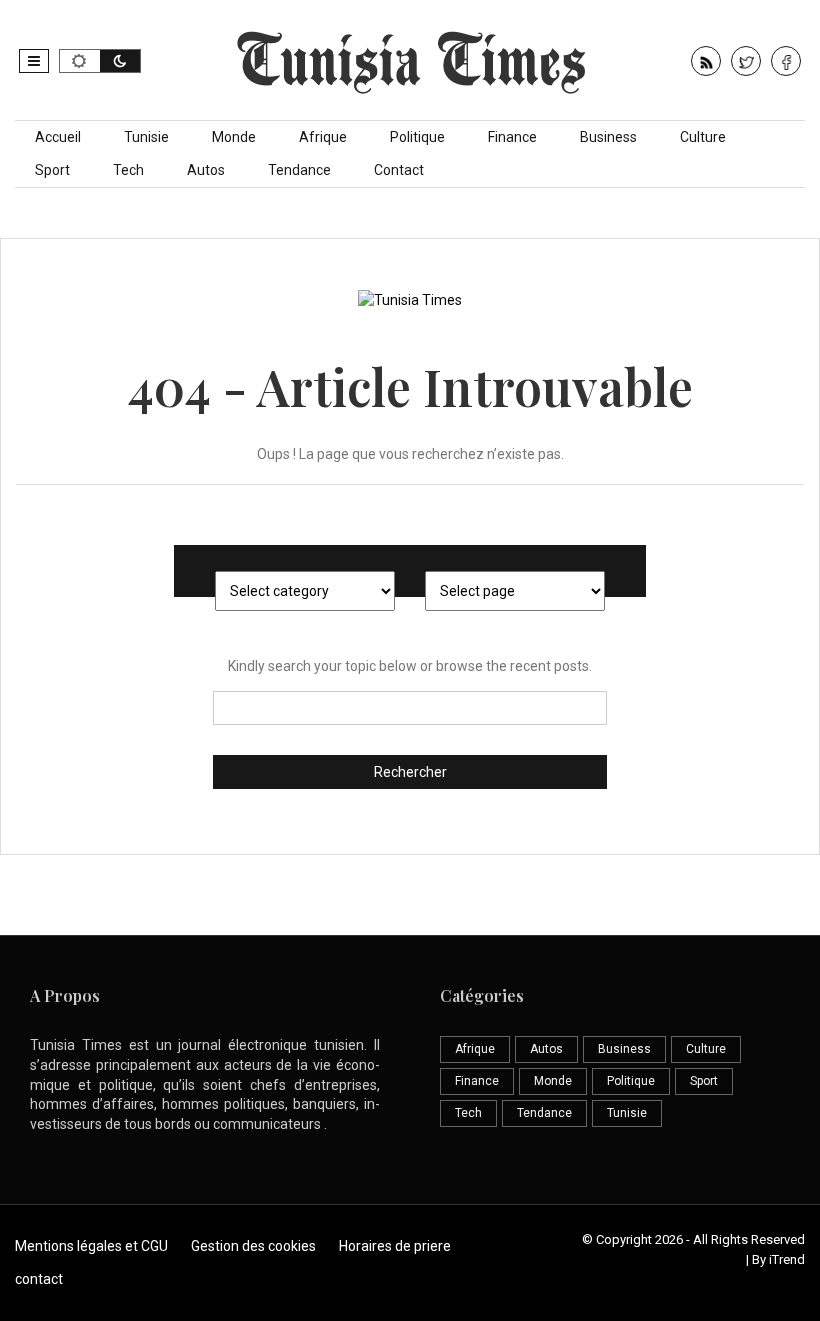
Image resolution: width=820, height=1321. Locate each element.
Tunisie (146, 137)
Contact (399, 170)
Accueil (58, 137)
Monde (234, 137)
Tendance (299, 170)
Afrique (323, 137)
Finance (512, 137)
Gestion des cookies (253, 1246)
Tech (128, 170)
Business (608, 137)
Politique (417, 137)
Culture (703, 137)
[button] (34, 61)
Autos (206, 170)
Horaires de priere (395, 1246)
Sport (52, 170)
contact (39, 1279)
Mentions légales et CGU (91, 1246)
